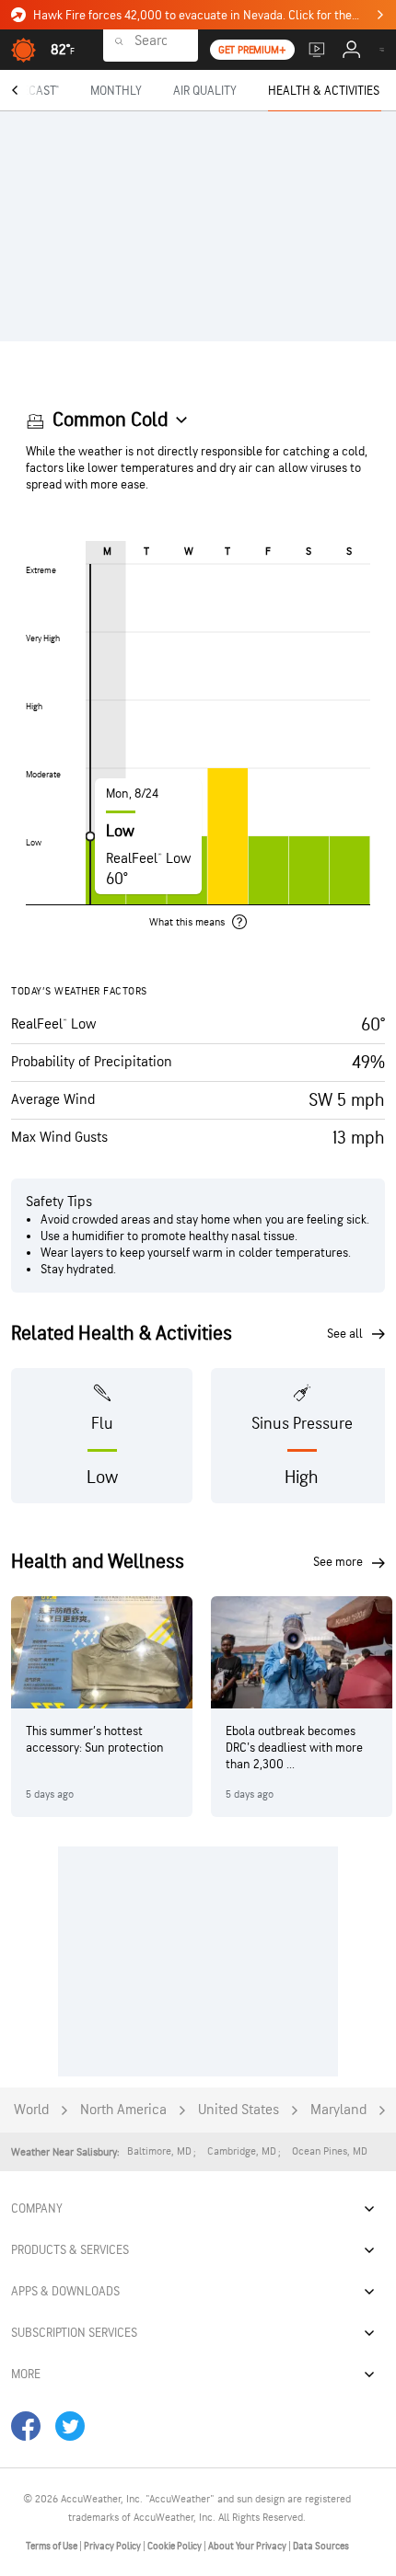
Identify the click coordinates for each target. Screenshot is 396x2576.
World (31, 2110)
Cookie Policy (175, 2546)
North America (123, 2110)
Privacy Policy (113, 2546)
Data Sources (321, 2546)
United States (239, 2110)
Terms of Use (52, 2546)
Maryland (338, 2110)
